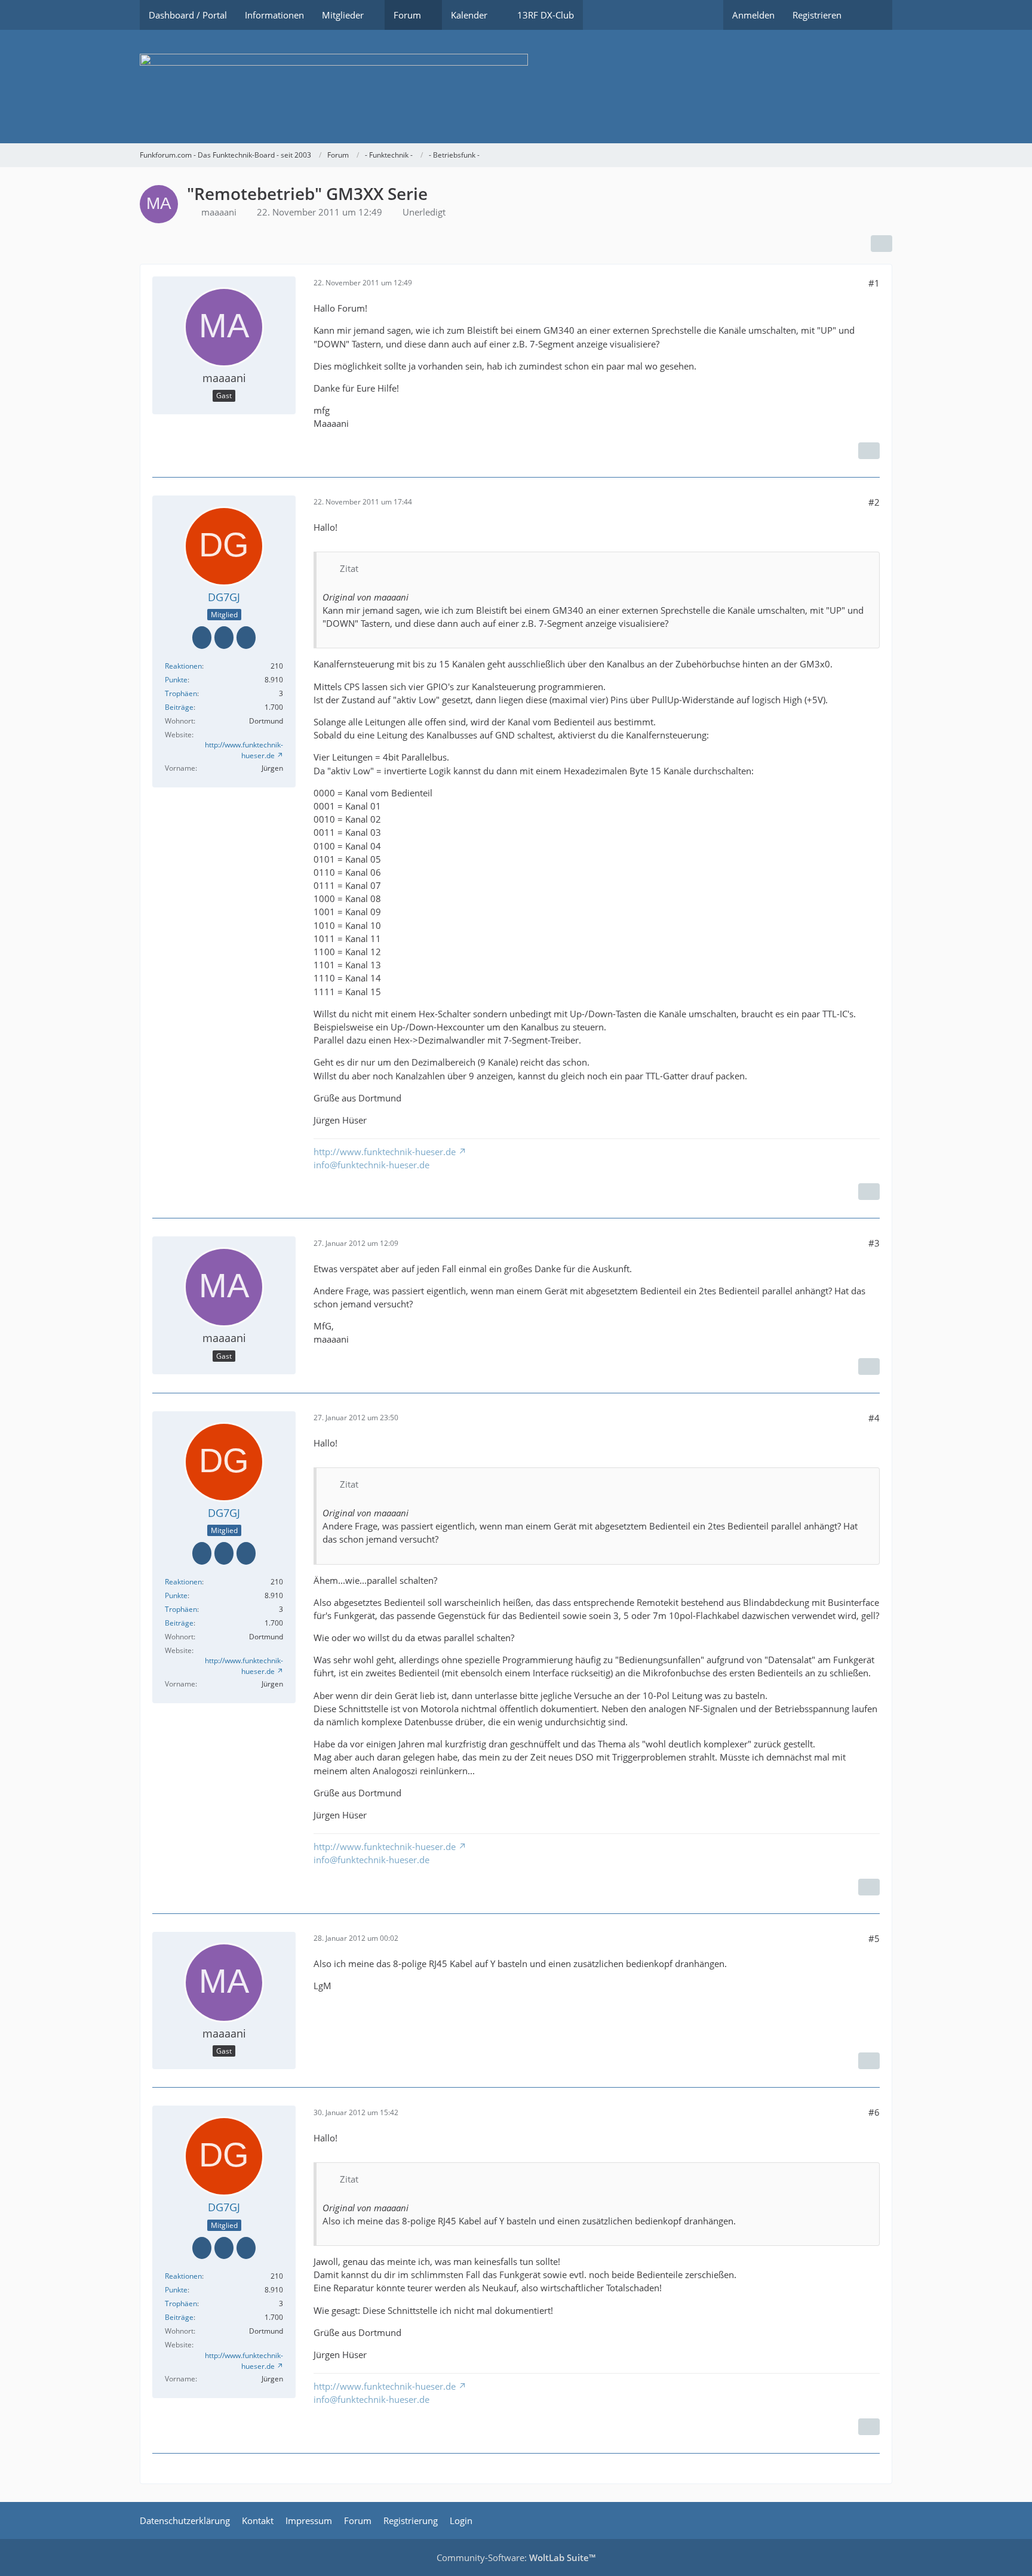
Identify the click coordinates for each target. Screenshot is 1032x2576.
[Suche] (871, 15)
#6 (874, 2112)
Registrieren (817, 15)
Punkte (176, 680)
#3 (874, 1243)
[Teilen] (881, 244)
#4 (874, 1418)
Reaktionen (183, 666)
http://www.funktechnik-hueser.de (244, 750)
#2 (874, 502)
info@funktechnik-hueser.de (371, 1165)
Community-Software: (516, 2557)
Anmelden (753, 15)
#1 (874, 283)
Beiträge (179, 707)
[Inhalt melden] (869, 451)
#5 (874, 1938)
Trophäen (181, 693)
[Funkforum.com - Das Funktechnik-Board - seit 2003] (516, 87)
